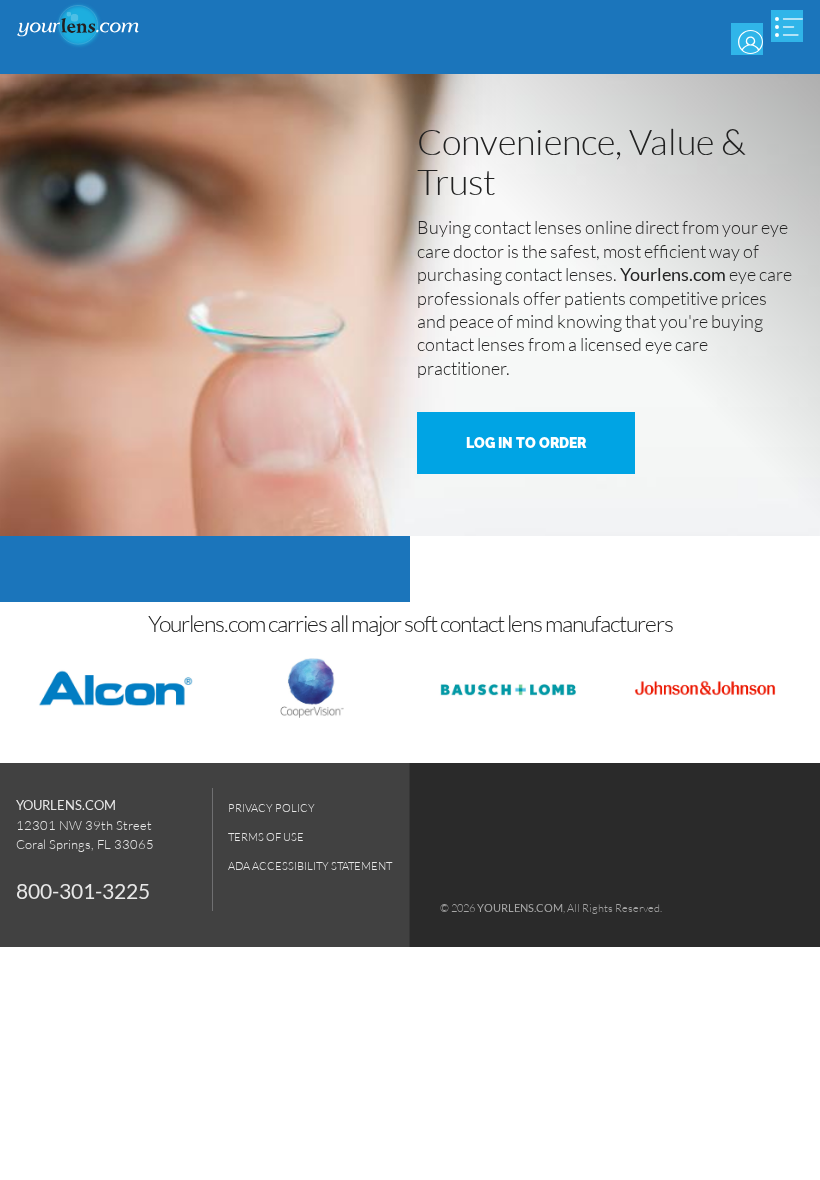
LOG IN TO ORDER (526, 443)
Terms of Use (266, 836)
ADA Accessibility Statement (310, 865)
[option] (410, 305)
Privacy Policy (271, 807)
